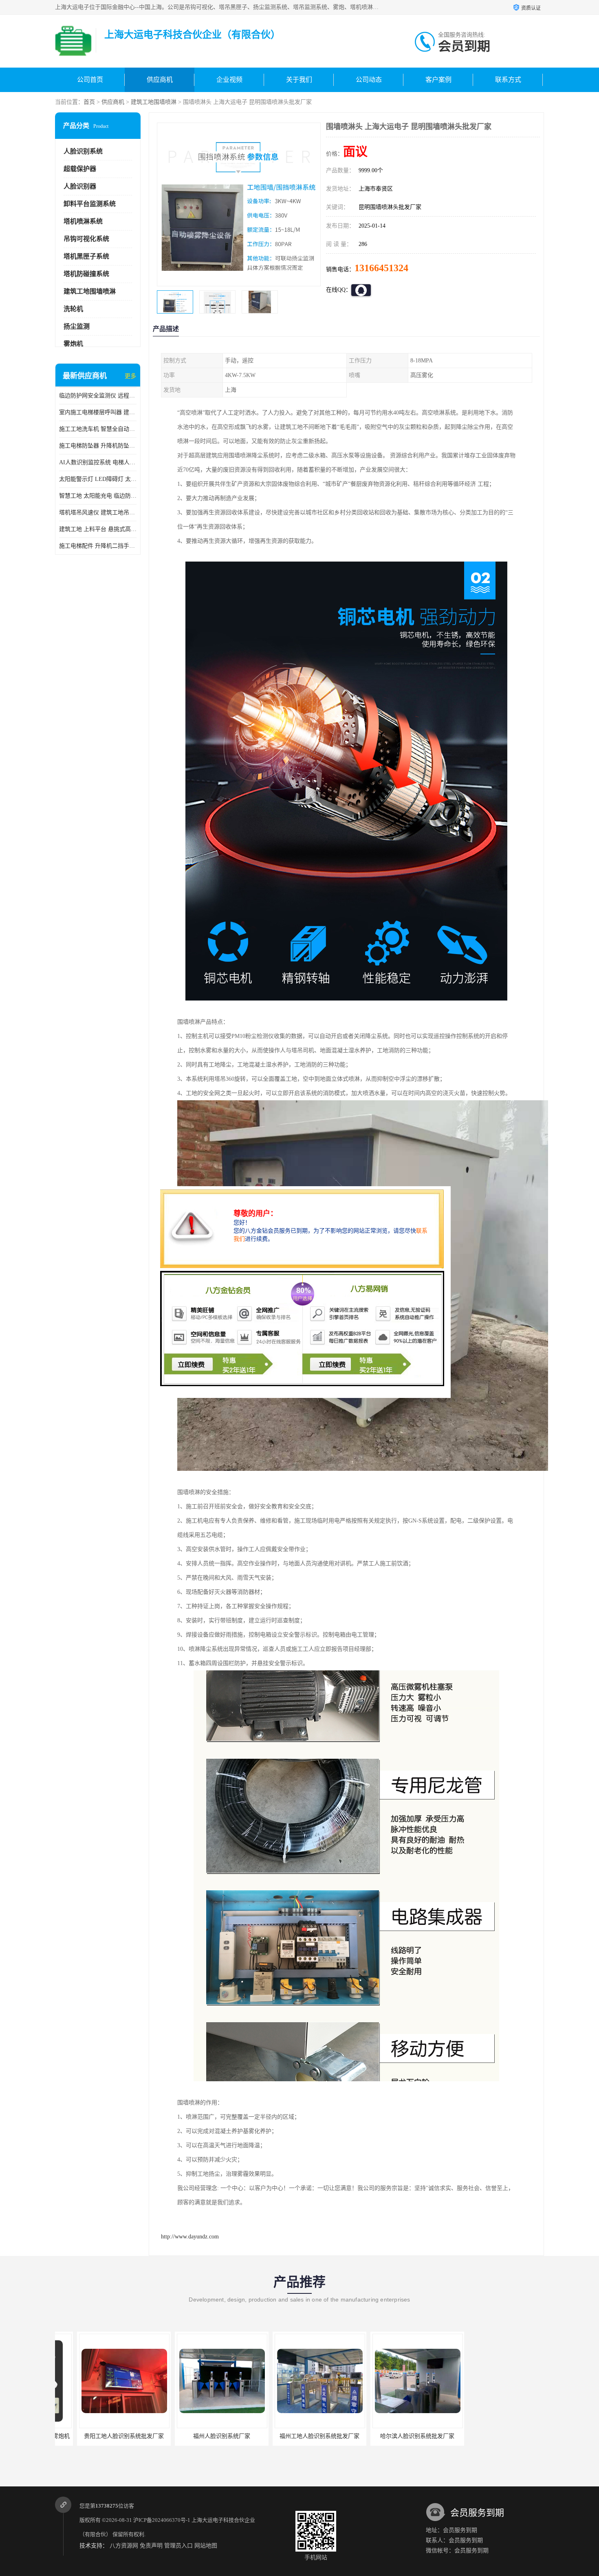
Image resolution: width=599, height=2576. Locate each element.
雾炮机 (73, 344)
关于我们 (299, 80)
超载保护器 (80, 169)
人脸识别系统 (83, 151)
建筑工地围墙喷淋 (154, 102)
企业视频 (229, 80)
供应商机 (160, 80)
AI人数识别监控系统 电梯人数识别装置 (98, 462)
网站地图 (206, 2546)
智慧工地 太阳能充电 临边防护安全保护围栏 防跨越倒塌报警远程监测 (98, 496)
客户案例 (438, 80)
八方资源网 (124, 2546)
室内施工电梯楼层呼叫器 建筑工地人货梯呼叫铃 (98, 412)
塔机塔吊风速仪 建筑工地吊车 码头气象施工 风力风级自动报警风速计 (98, 512)
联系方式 (508, 80)
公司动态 (369, 80)
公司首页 (90, 80)
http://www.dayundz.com (190, 2237)
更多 (130, 376)
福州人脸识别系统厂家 (102, 2436)
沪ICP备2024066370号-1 (162, 2520)
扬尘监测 (77, 326)
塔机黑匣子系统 (86, 256)
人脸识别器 (80, 186)
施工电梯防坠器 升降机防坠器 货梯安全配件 (98, 446)
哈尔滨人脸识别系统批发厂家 (297, 2436)
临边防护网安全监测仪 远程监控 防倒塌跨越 (98, 396)
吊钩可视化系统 (86, 239)
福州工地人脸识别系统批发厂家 (200, 2436)
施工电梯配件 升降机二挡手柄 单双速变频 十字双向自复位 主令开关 (98, 546)
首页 (89, 102)
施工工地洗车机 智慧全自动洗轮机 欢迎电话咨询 (98, 429)
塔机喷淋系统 (83, 221)
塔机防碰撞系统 (86, 274)
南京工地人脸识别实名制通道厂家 (395, 2436)
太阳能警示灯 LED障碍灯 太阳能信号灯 (98, 479)
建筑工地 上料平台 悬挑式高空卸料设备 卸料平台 (98, 529)
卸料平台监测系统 (90, 204)
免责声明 (151, 2546)
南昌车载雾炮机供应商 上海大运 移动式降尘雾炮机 (513, 2436)
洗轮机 (73, 309)
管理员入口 (178, 2546)
